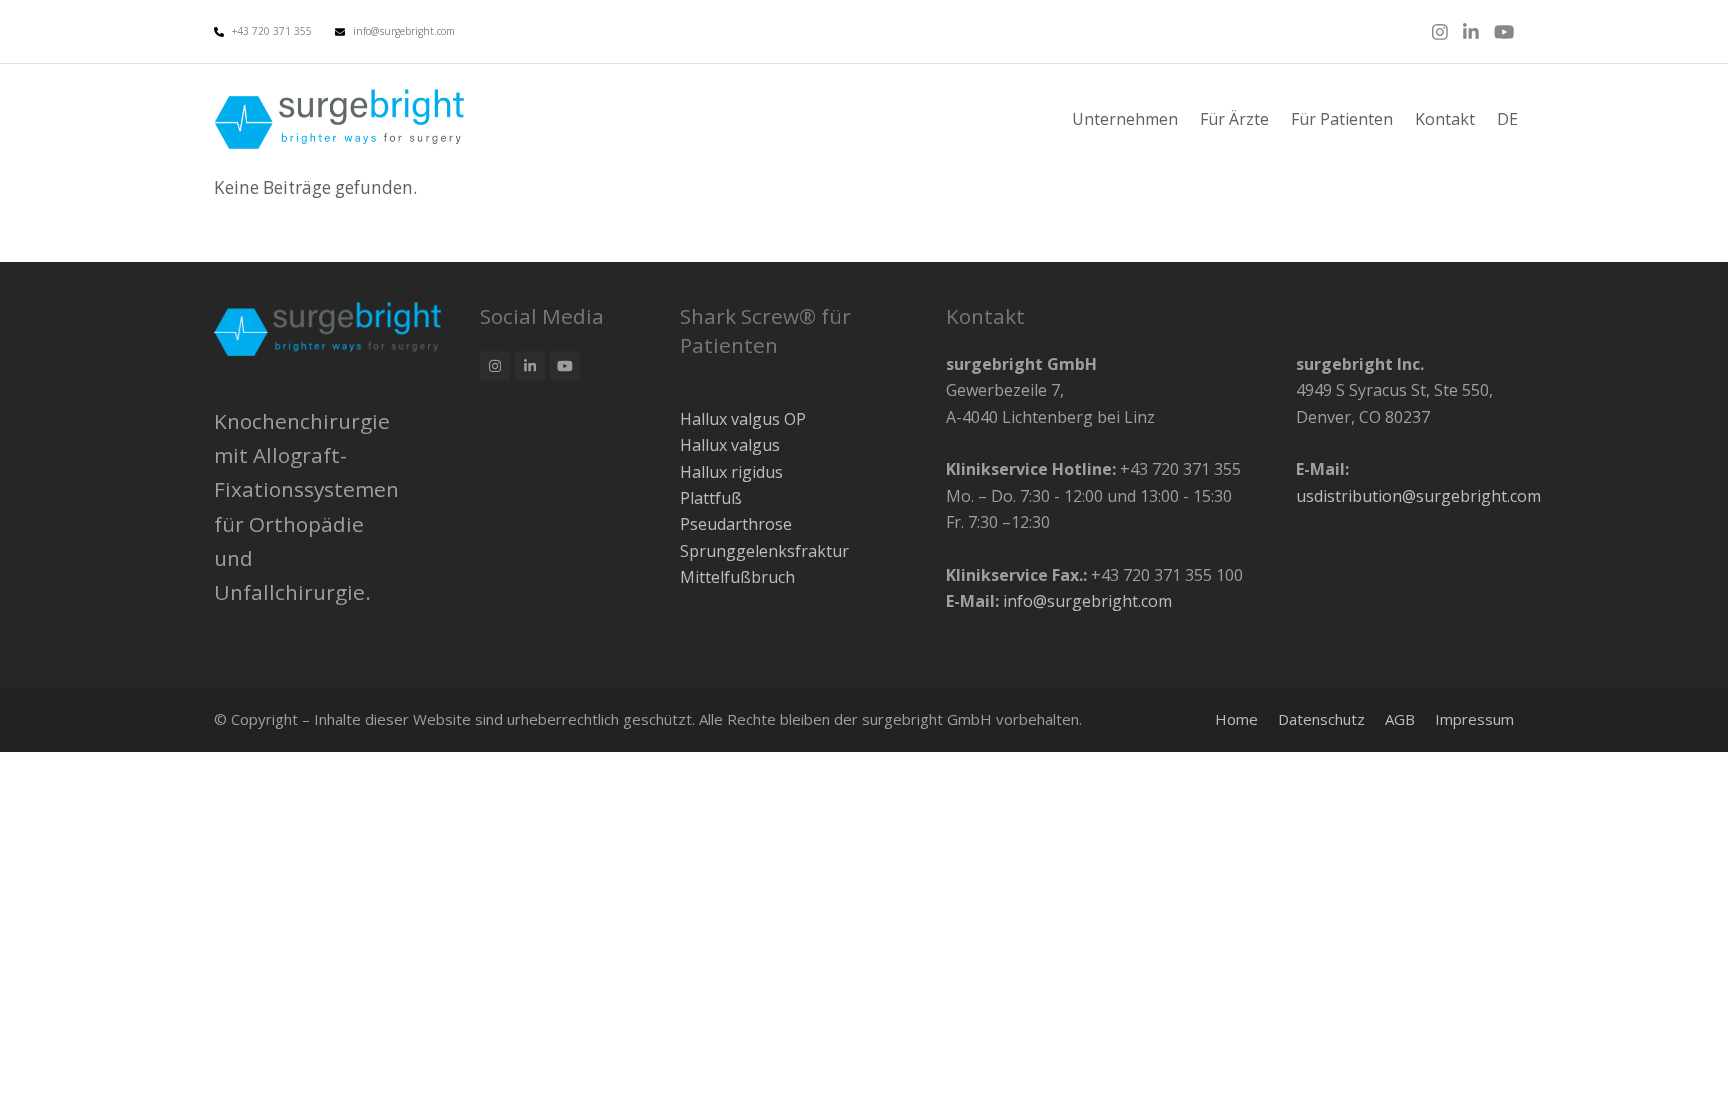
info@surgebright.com (404, 31)
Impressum (1474, 719)
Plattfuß (711, 498)
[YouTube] (1504, 31)
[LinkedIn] (1471, 31)
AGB (1400, 719)
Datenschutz (1321, 719)
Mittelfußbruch (737, 577)
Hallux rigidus (731, 472)
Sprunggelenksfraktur (764, 551)
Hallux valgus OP (743, 419)
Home (1236, 719)
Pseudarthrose (736, 524)
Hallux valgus (730, 445)
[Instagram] (1440, 31)
